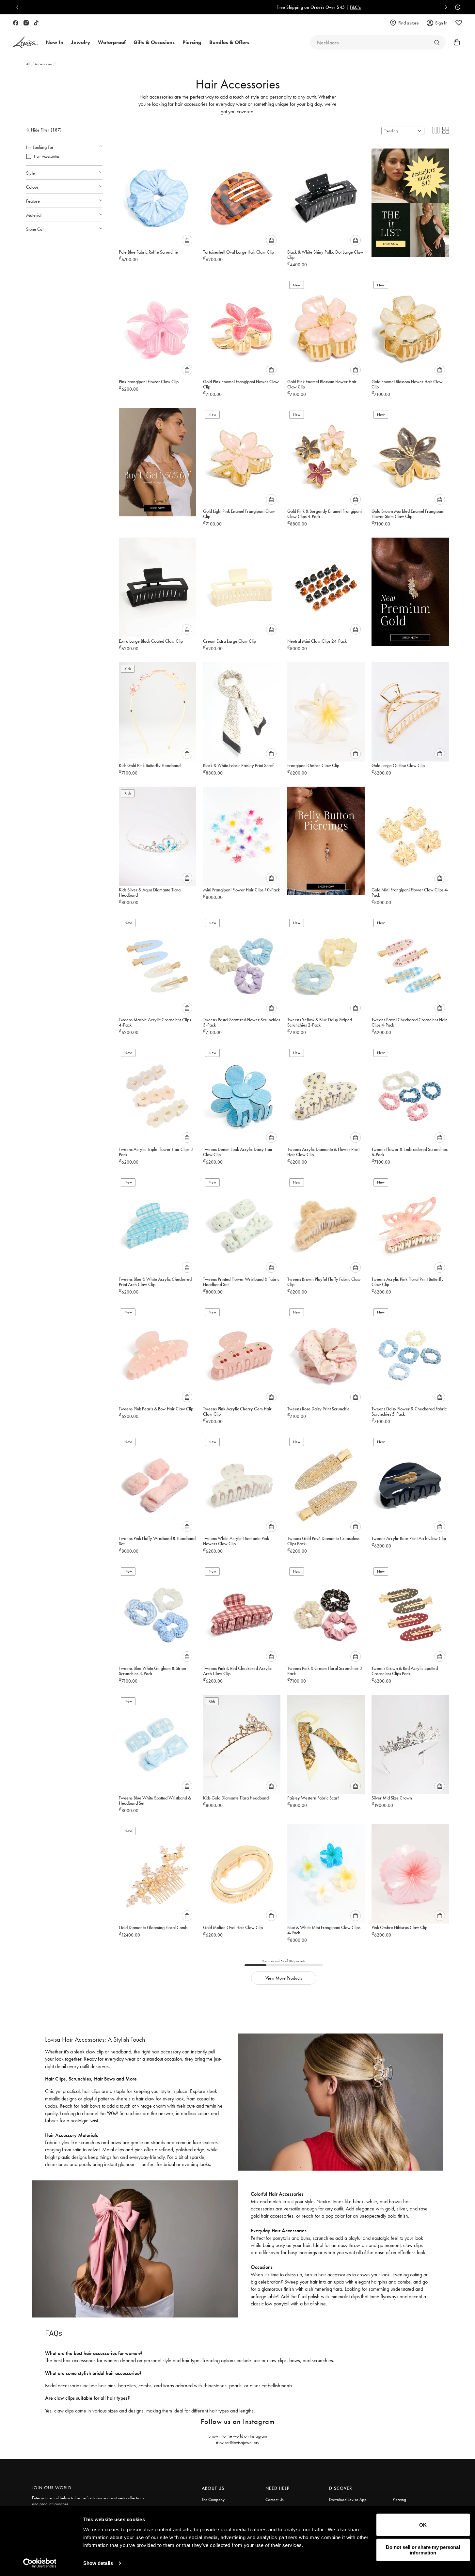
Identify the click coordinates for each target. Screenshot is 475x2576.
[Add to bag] (187, 240)
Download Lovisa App (348, 2499)
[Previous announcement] (19, 7)
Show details (98, 2563)
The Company (213, 2499)
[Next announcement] (444, 7)
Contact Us (275, 2499)
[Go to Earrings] (437, 42)
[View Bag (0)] (455, 42)
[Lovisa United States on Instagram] (26, 23)
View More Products (284, 1978)
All (29, 64)
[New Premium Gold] (410, 589)
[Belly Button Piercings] (326, 838)
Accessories (44, 64)
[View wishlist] (459, 23)
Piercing (399, 2499)
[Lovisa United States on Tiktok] (36, 23)
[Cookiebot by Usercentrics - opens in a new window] (40, 2563)
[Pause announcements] (456, 7)
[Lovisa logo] (25, 43)
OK (423, 2525)
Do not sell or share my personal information (423, 2550)
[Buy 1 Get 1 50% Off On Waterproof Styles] (158, 459)
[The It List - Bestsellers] (410, 200)
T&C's (274, 7)
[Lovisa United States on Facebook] (16, 23)
